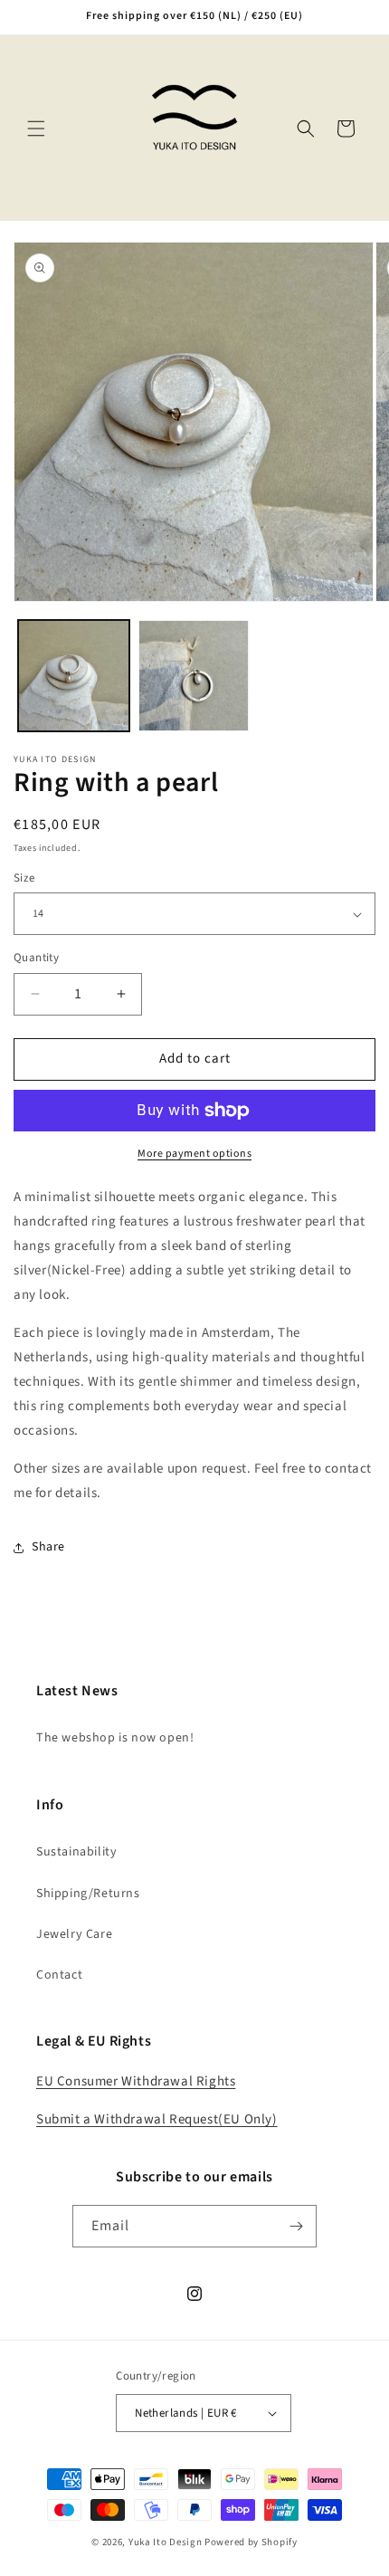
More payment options (194, 1154)
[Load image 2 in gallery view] (194, 676)
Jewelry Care (74, 1934)
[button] (36, 129)
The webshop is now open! (115, 1738)
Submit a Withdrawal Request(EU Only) (157, 2119)
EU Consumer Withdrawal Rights (136, 2081)
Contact (59, 1975)
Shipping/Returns (88, 1894)
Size (24, 878)
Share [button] (48, 1547)
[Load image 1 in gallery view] (74, 676)
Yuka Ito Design (166, 2542)
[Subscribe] (296, 2226)
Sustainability (76, 1852)
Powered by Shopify (251, 2542)
